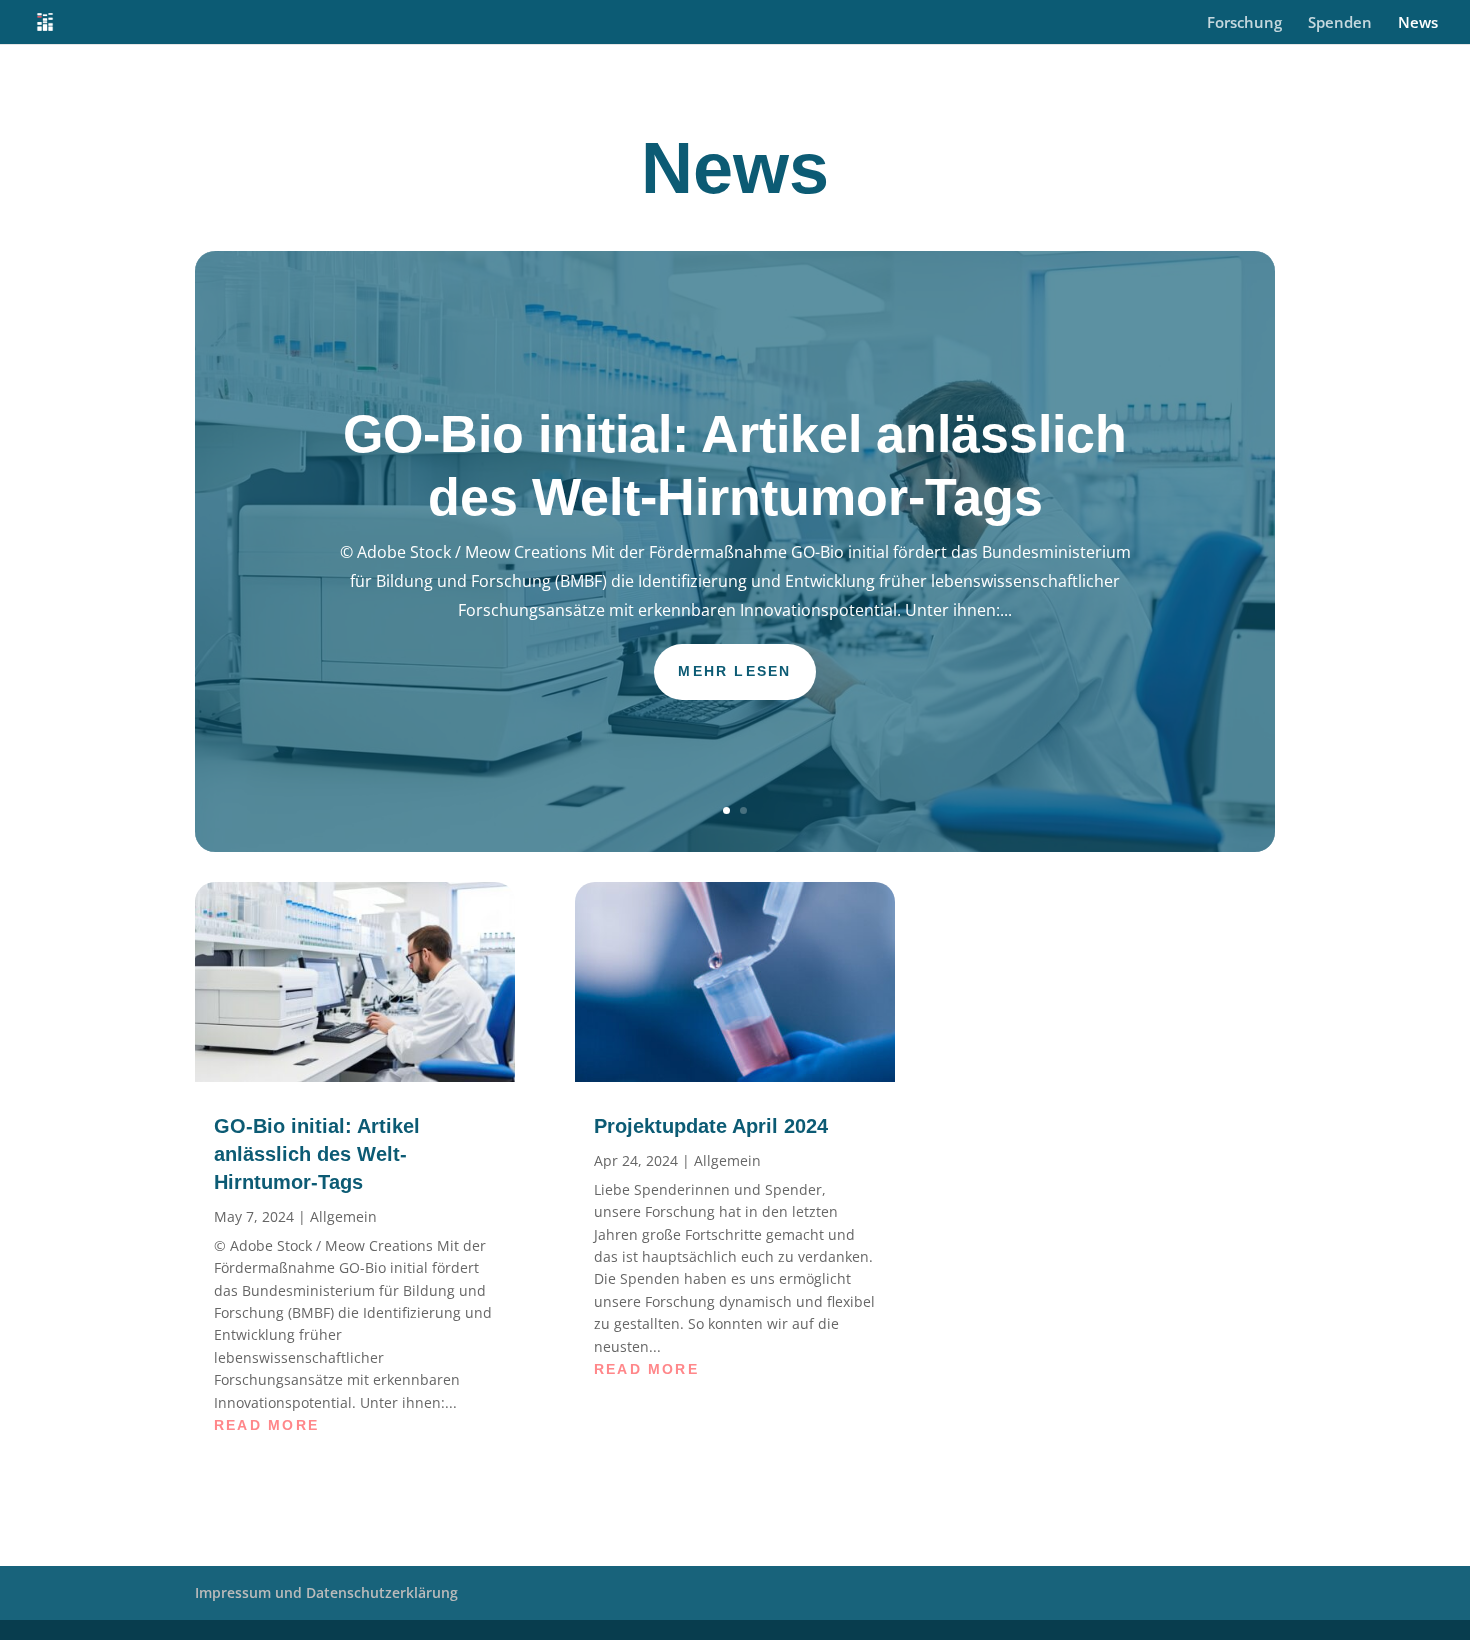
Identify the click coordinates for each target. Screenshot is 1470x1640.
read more (266, 1425)
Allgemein (343, 1216)
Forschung (1244, 23)
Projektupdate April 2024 (711, 1126)
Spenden (1340, 23)
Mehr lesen (734, 671)
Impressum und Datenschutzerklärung (326, 1592)
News (1418, 23)
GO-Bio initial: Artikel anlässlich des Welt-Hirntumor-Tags (317, 1154)
